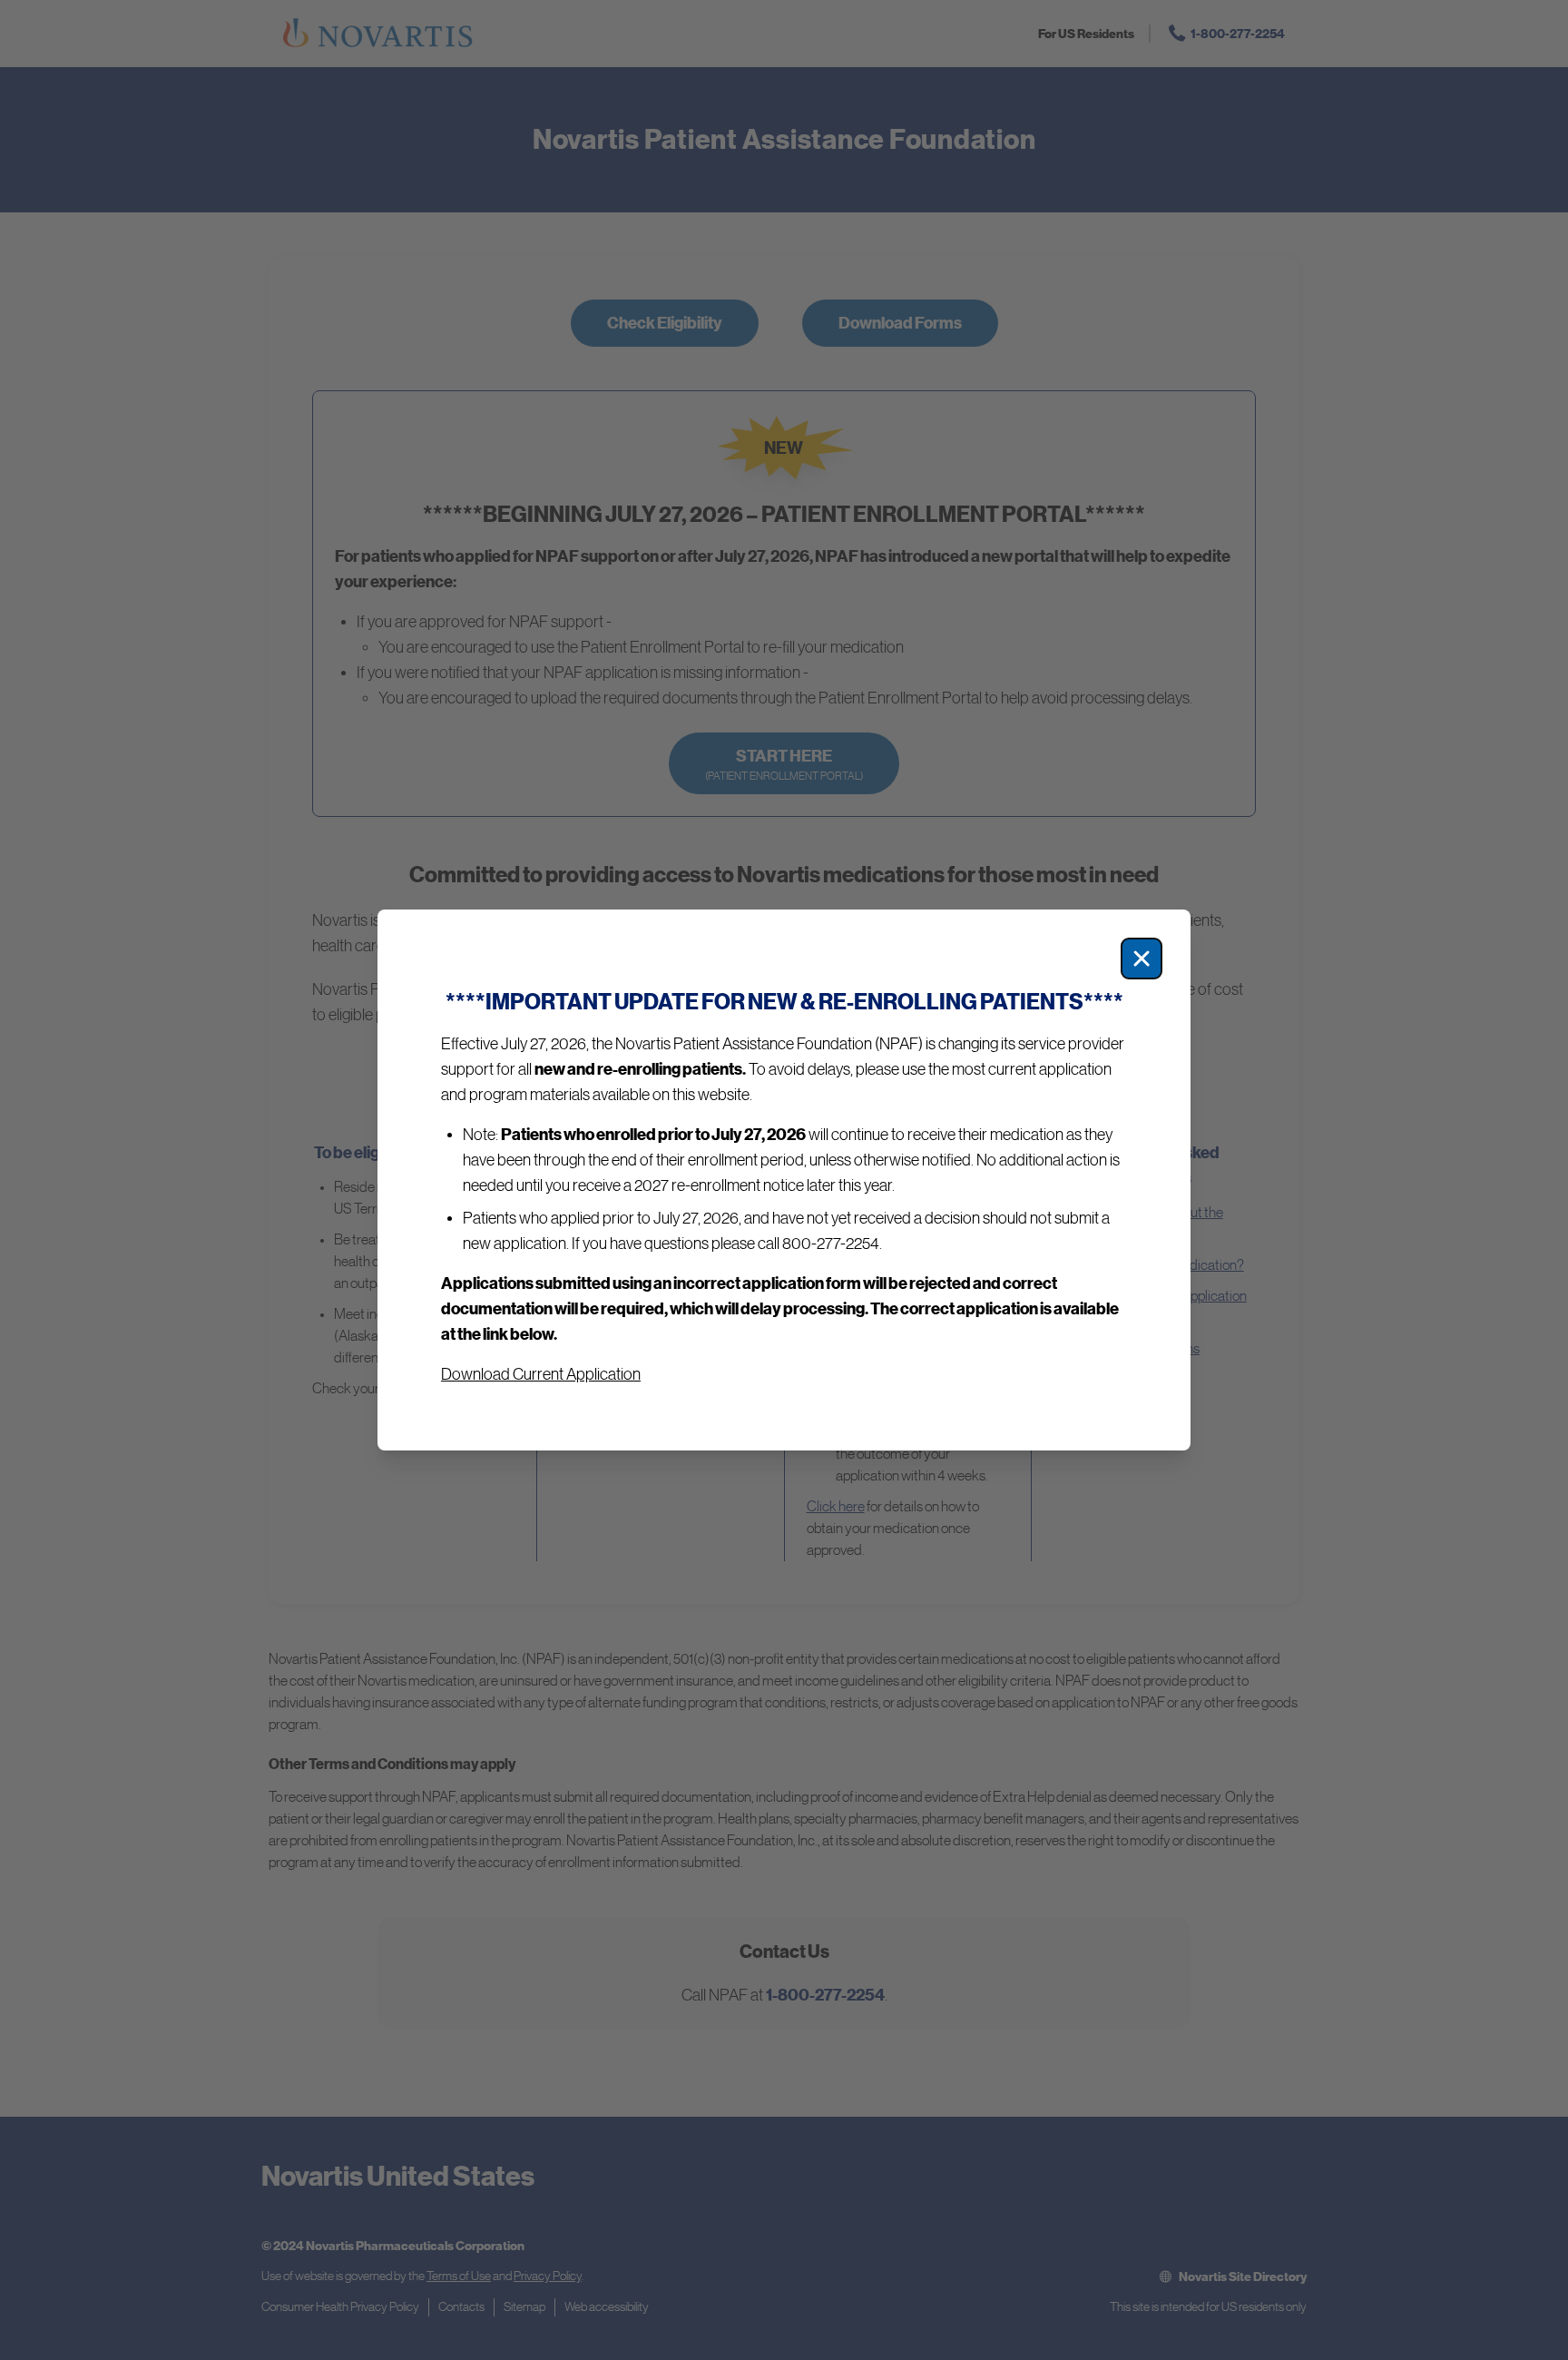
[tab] (784, 1180)
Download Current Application (541, 1374)
